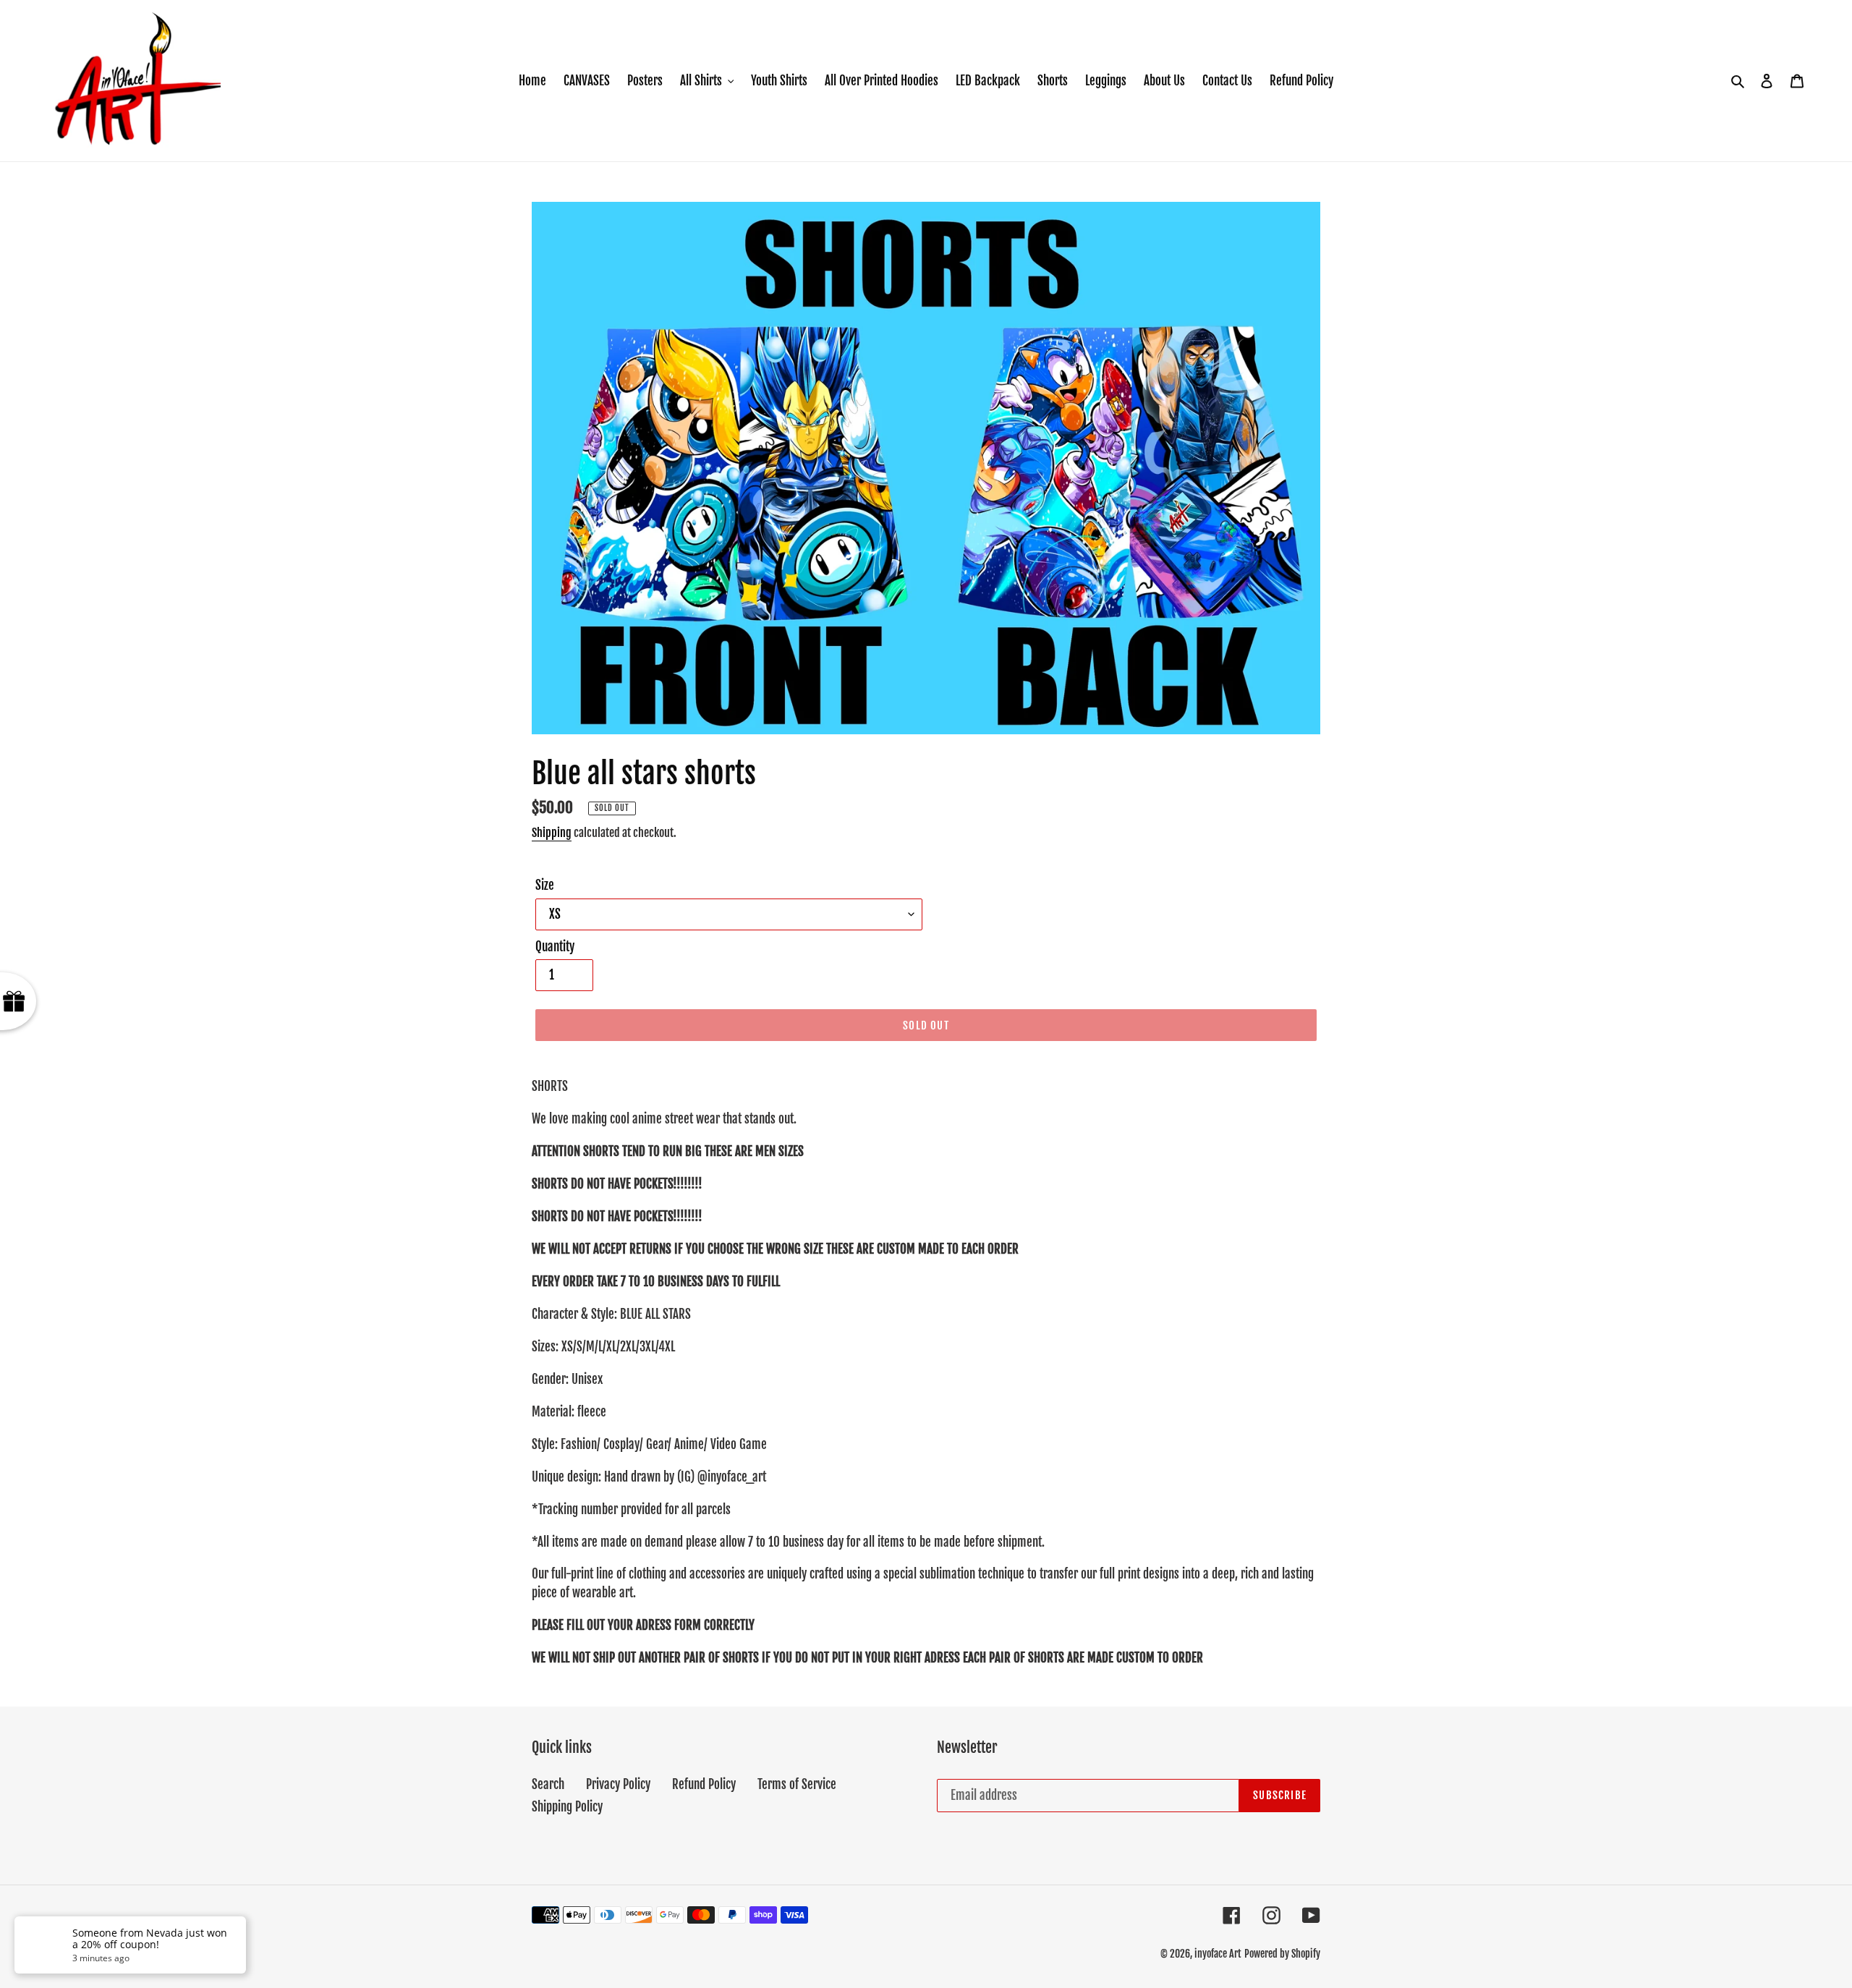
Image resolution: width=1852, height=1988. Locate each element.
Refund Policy (704, 1784)
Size (545, 885)
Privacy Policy (618, 1784)
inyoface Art (1218, 1954)
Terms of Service (797, 1784)
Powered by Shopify (1282, 1954)
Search (548, 1784)
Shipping (552, 833)
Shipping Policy (567, 1807)
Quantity (555, 947)
